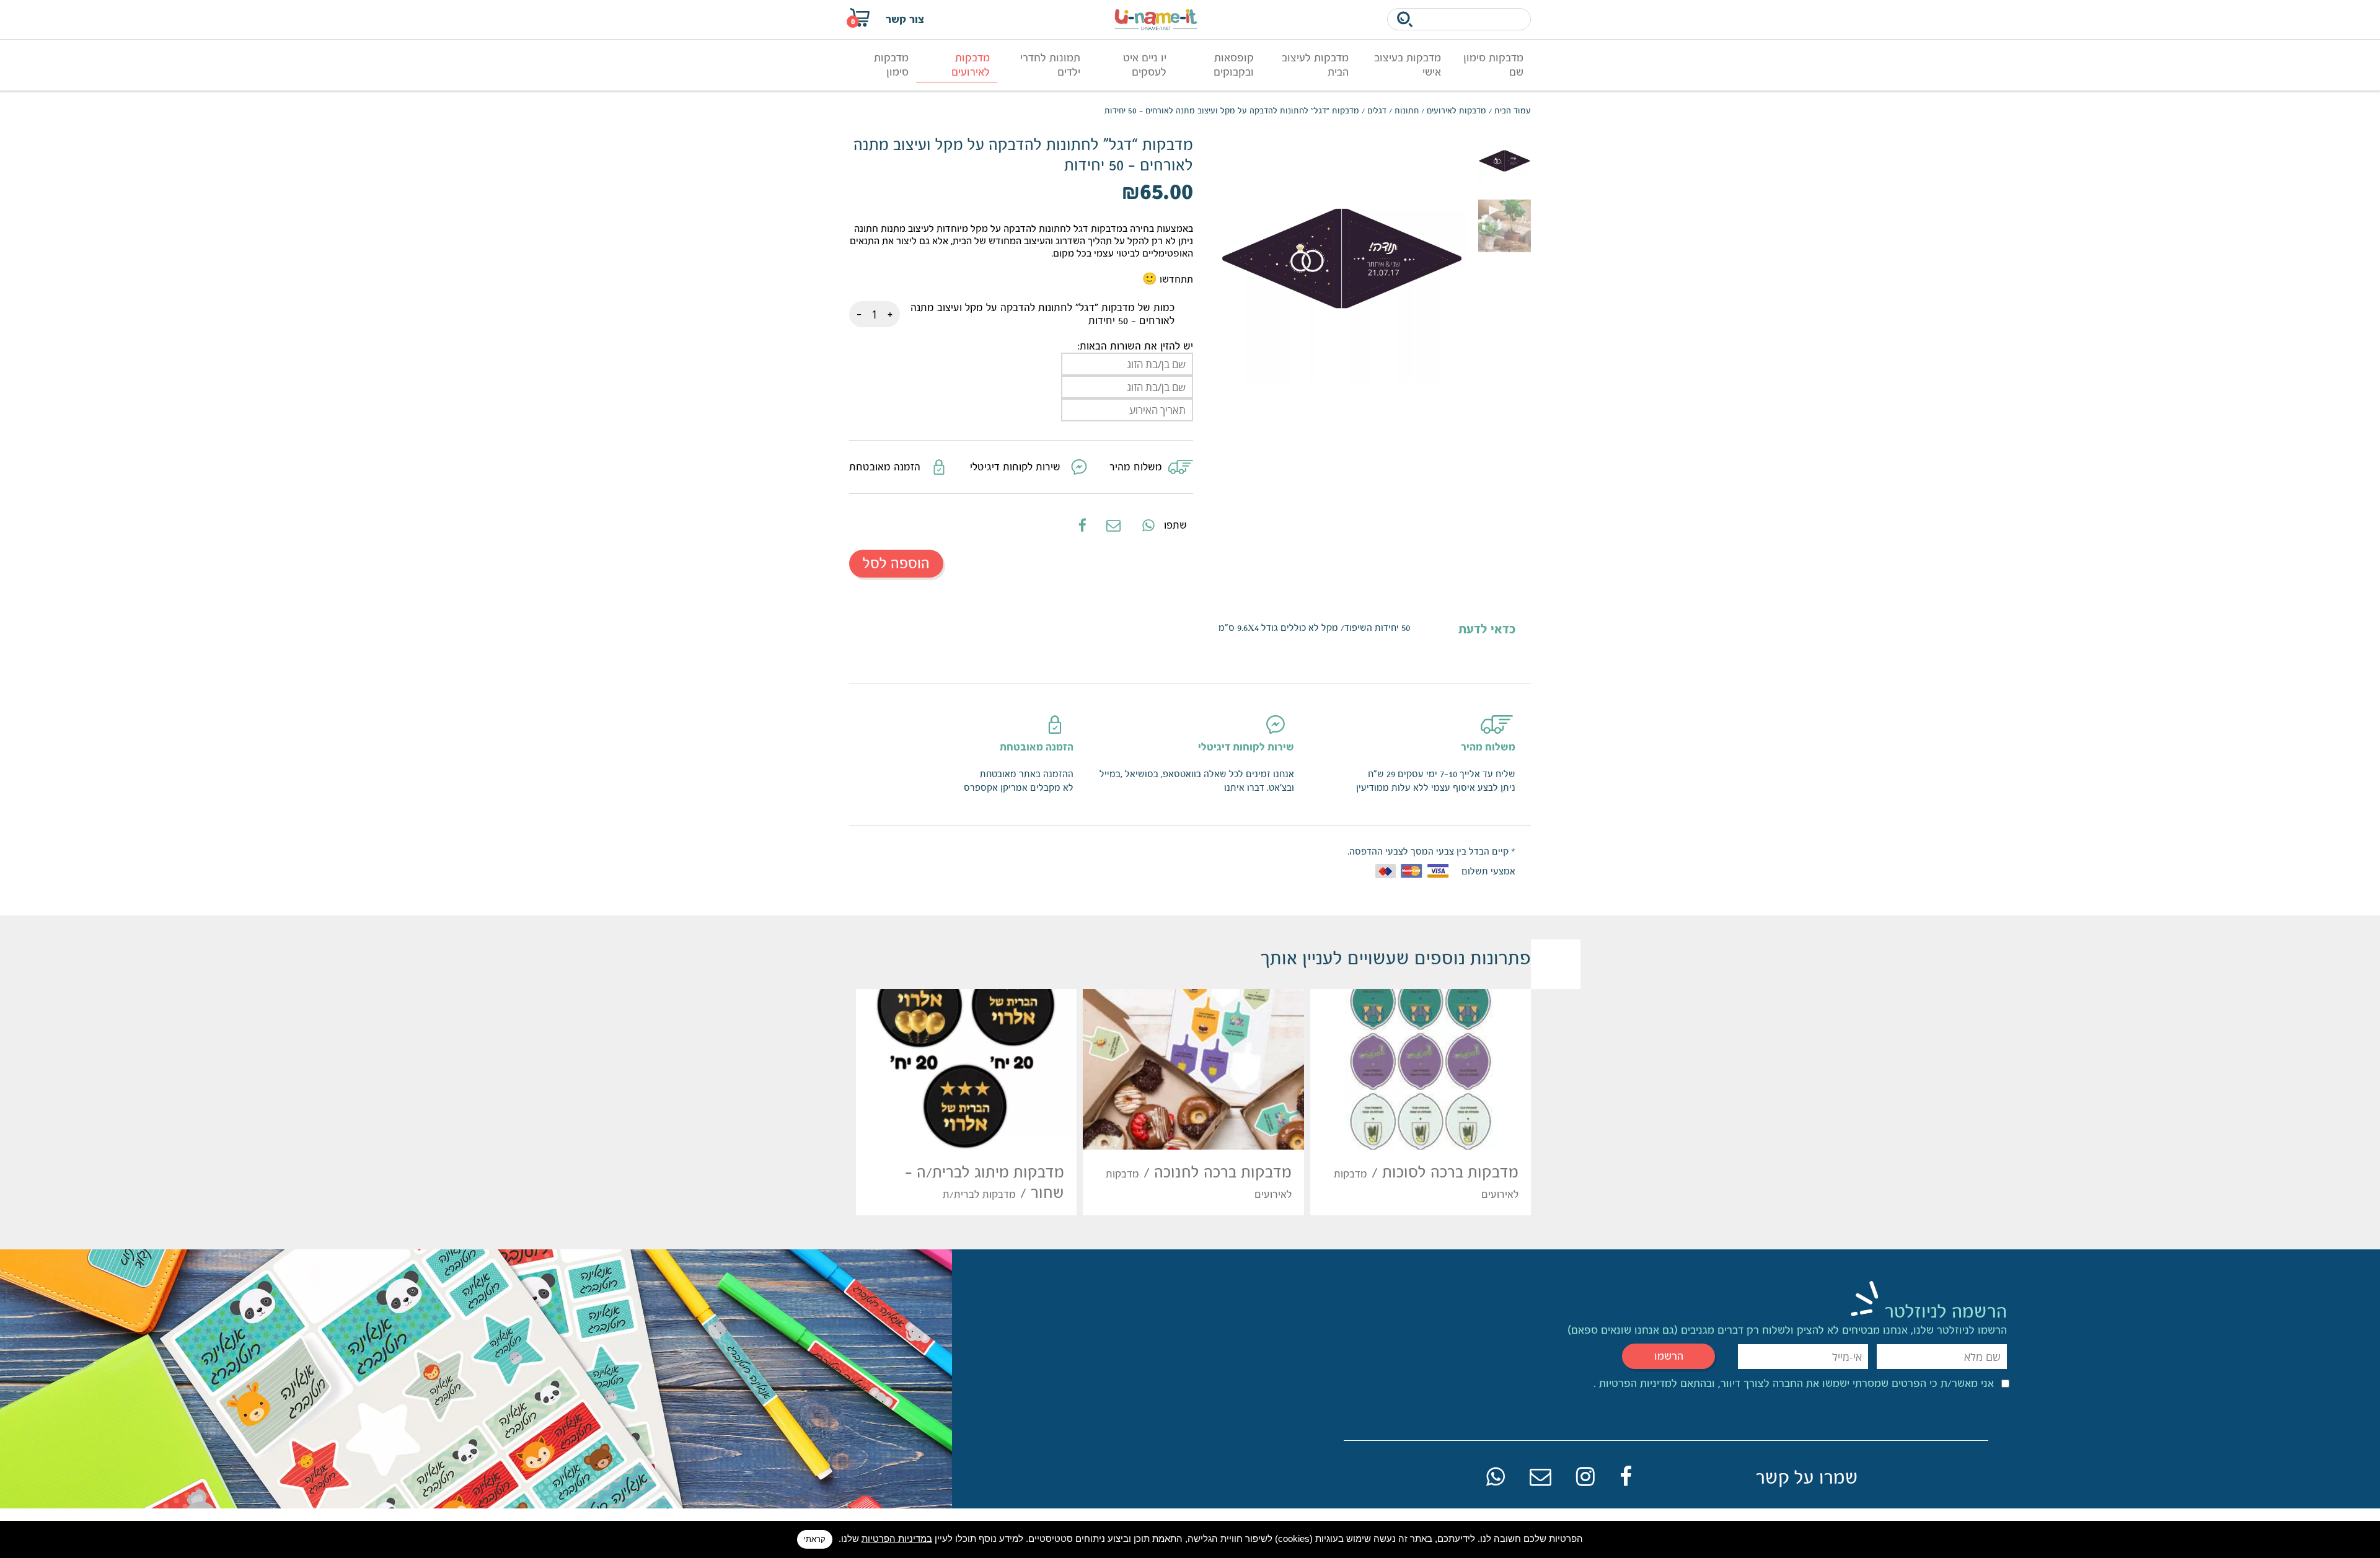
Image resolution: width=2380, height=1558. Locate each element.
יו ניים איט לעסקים (1145, 65)
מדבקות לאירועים (971, 65)
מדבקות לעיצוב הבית (1315, 65)
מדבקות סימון (891, 65)
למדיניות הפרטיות (1637, 1383)
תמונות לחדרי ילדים (1050, 65)
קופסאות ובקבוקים (1234, 65)
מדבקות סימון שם (1493, 65)
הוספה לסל (896, 563)
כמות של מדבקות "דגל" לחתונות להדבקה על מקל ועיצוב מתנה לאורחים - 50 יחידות (1042, 314)
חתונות (1407, 111)
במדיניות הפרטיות (897, 1538)
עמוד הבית (1513, 111)
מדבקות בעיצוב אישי (1408, 65)
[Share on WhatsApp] (1147, 525)
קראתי (814, 1539)
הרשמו (1669, 1356)
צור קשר (905, 19)
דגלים (1377, 111)
